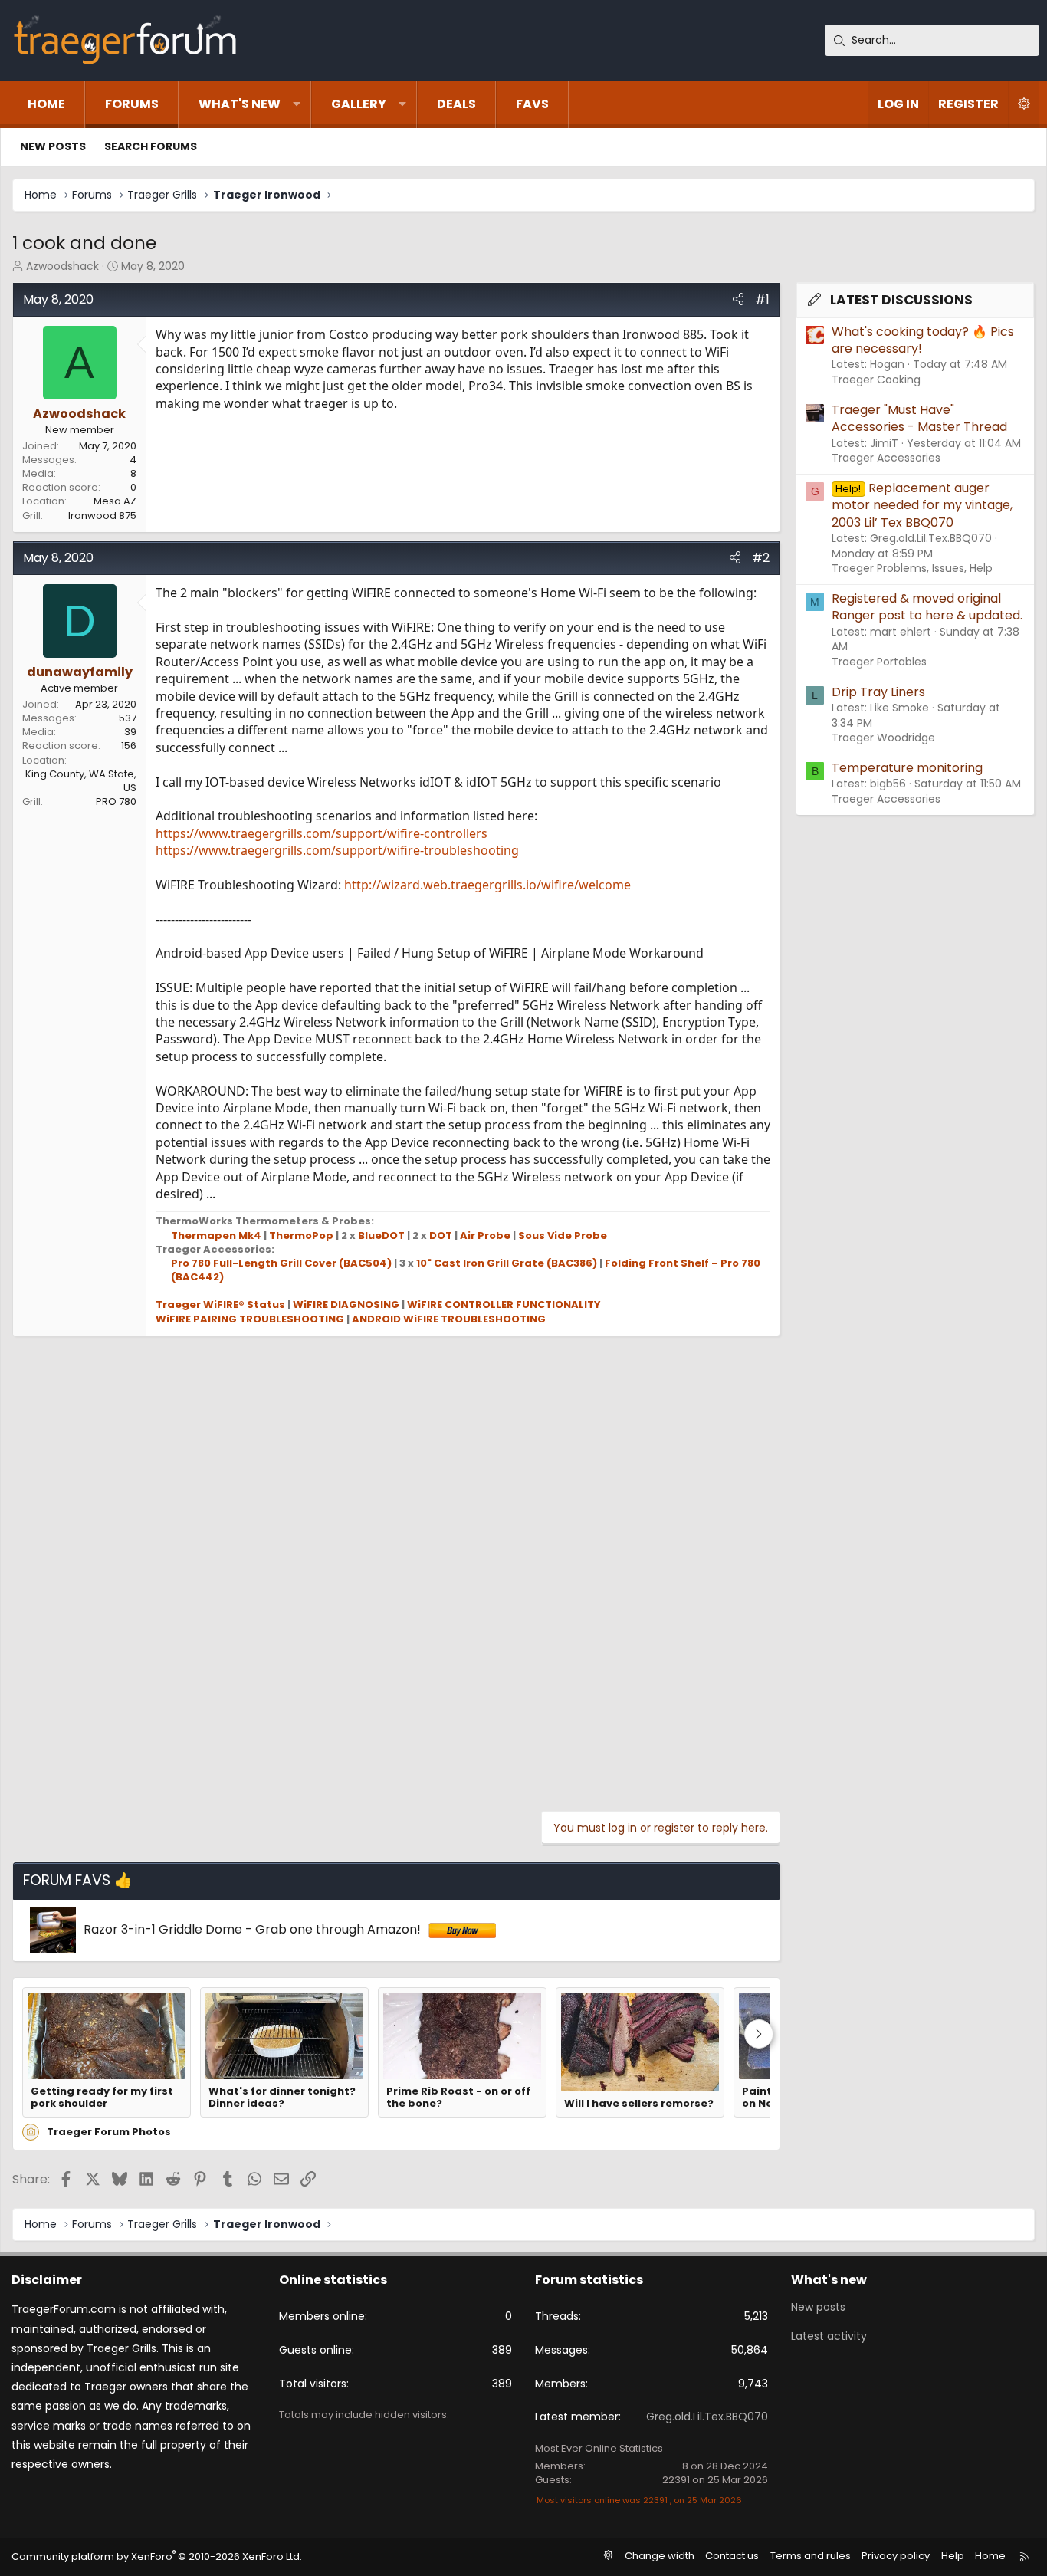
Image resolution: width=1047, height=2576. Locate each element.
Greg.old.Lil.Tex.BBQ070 (707, 2417)
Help (953, 2556)
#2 (761, 558)
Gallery (359, 104)
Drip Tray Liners (878, 692)
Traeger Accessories (886, 458)
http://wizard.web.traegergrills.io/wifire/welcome (487, 885)
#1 (762, 299)
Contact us (732, 2556)
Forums (132, 104)
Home (46, 104)
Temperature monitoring (907, 768)
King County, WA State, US (81, 781)
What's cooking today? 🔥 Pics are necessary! (923, 340)
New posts (53, 146)
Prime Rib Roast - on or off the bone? (458, 2098)
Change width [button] (660, 2556)
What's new (240, 104)
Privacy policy (896, 2556)
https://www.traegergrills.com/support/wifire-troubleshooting (337, 850)
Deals (456, 104)
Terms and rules (811, 2556)
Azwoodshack (62, 266)
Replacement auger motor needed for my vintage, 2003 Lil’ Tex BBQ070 (922, 505)
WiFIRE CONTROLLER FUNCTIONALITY (504, 1304)
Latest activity (829, 2336)
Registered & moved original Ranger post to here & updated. (927, 607)
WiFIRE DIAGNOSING (346, 1304)
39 (130, 732)
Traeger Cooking (876, 379)
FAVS (532, 104)
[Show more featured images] (759, 2034)
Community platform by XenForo (157, 2556)
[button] (297, 104)
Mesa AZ (115, 501)
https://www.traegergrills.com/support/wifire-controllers (322, 833)
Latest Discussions (901, 300)
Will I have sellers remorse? (639, 2104)
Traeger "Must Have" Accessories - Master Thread (919, 418)
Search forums (151, 146)
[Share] (738, 300)
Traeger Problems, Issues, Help (912, 568)
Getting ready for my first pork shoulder (102, 2098)
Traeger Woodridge (883, 738)
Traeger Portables (879, 662)
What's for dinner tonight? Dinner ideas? (282, 2098)
